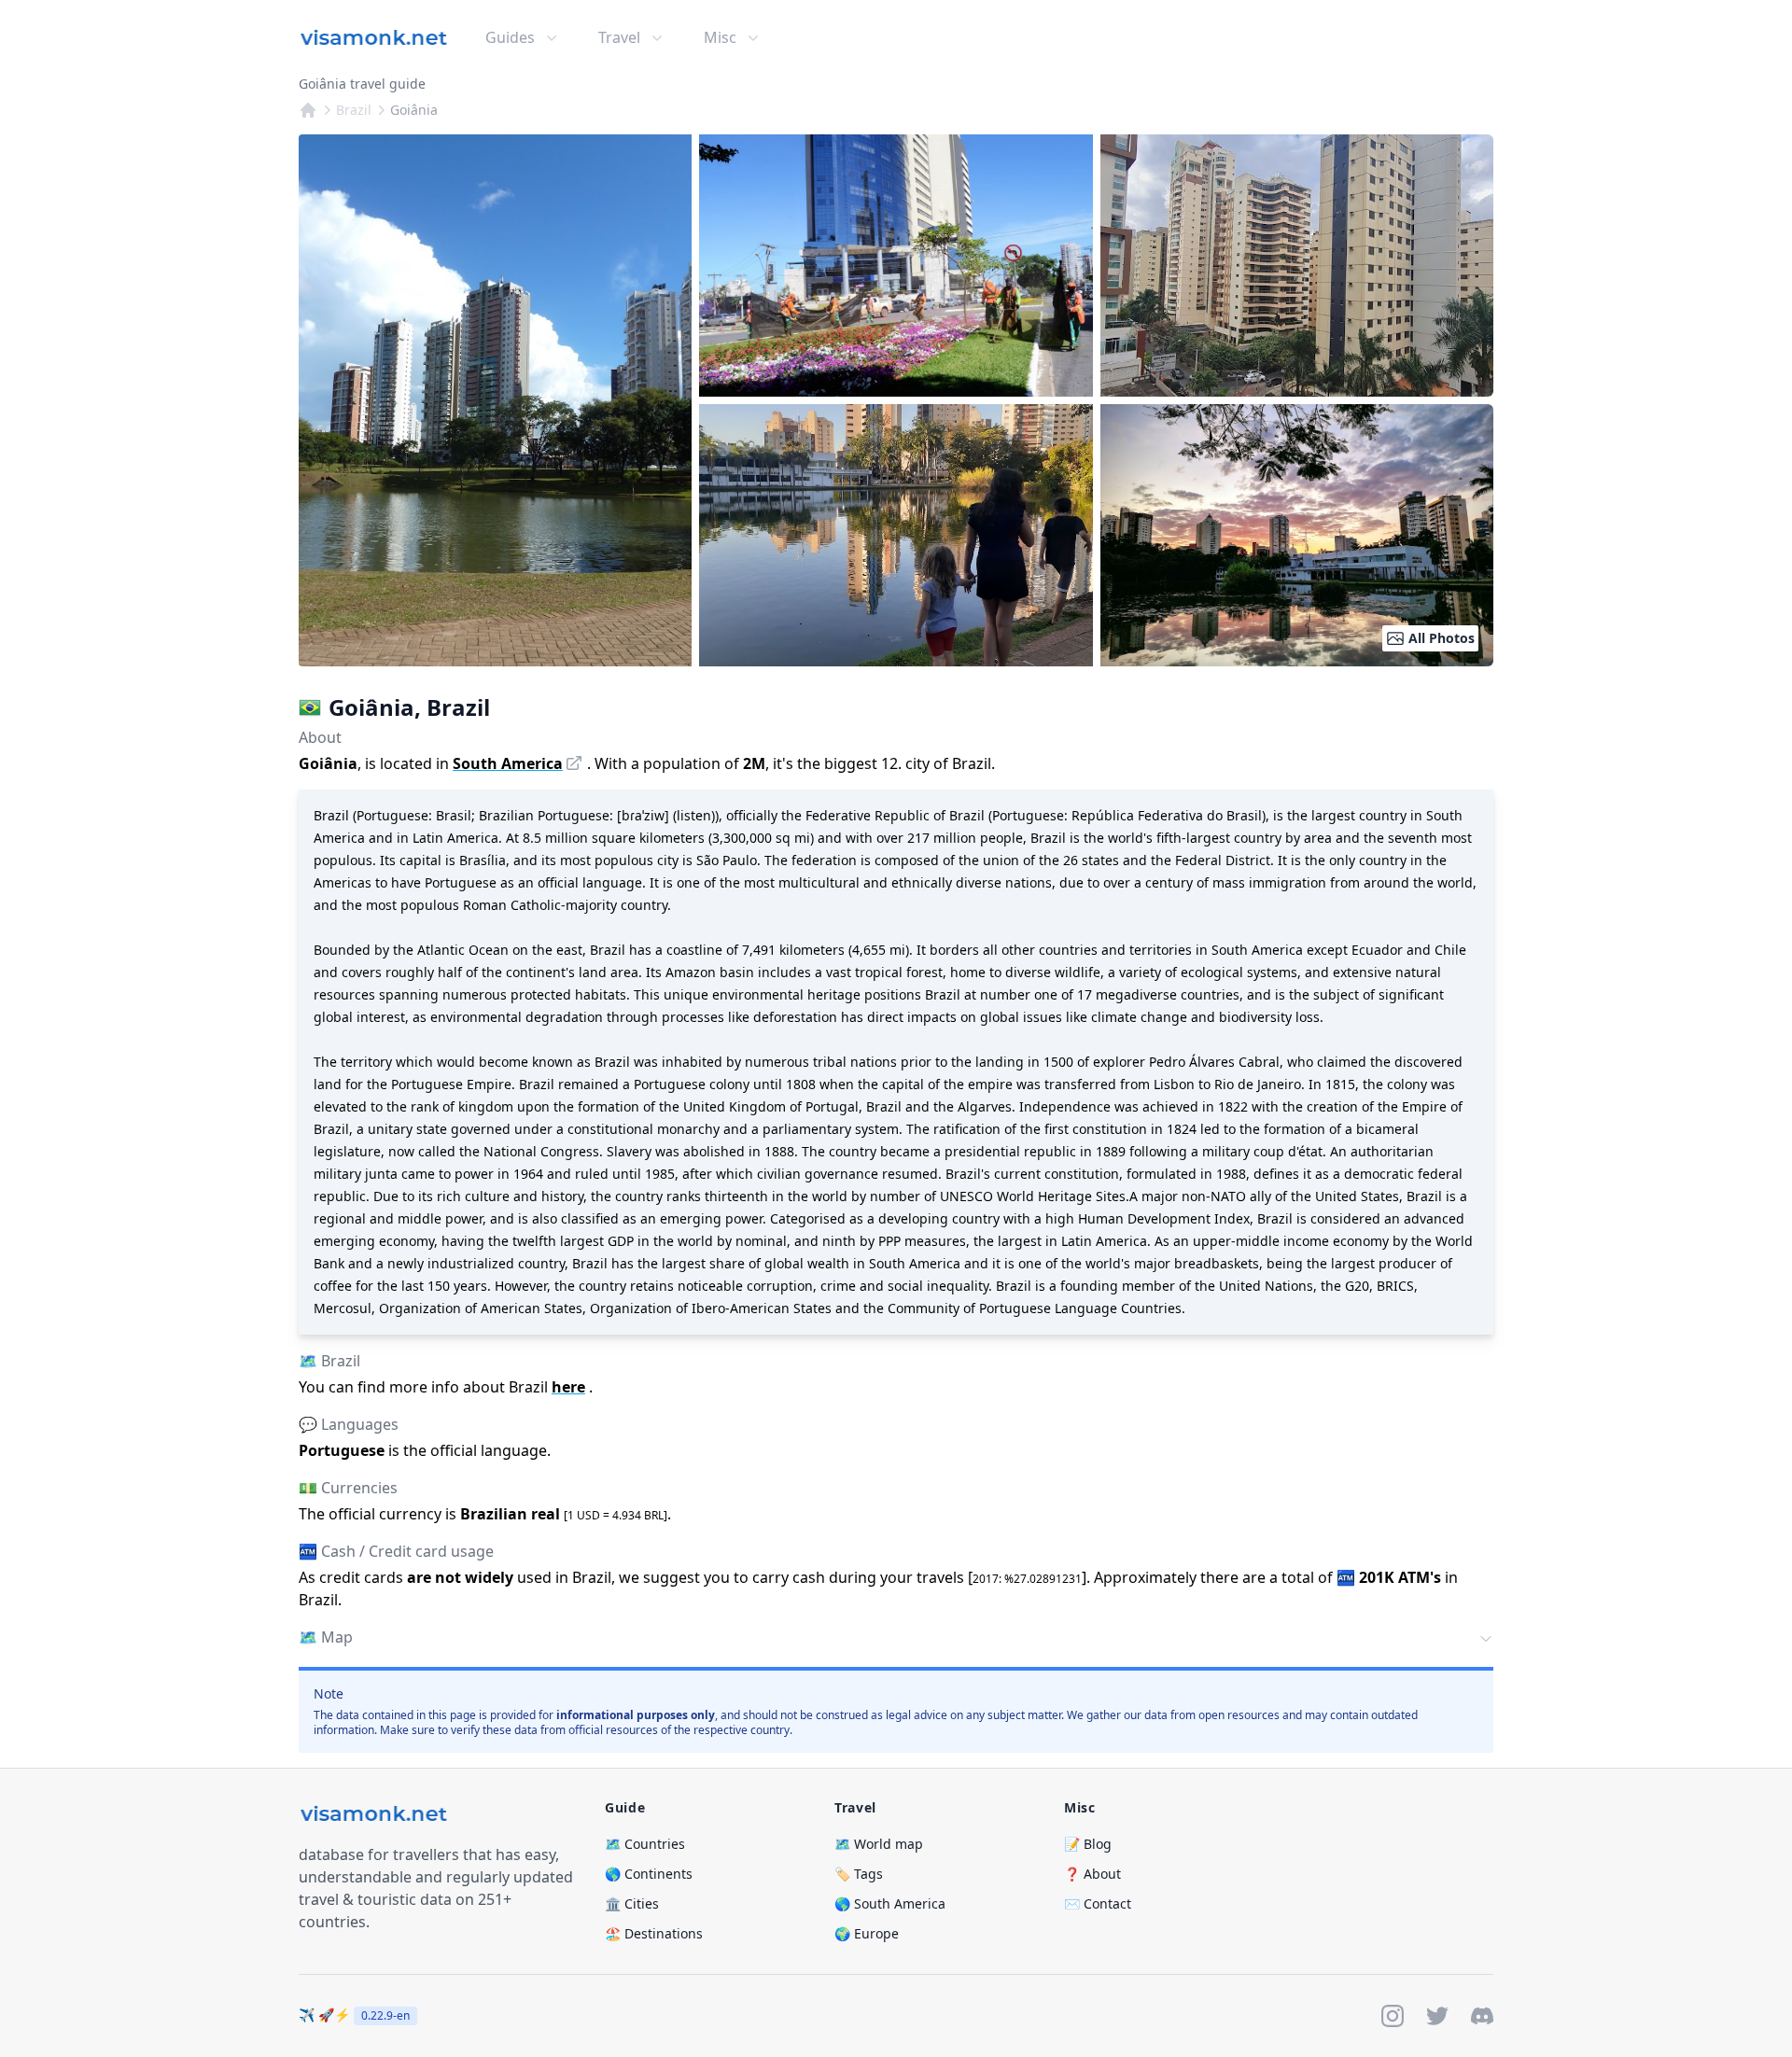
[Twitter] (1437, 2016)
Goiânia (414, 110)
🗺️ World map (879, 1844)
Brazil (354, 110)
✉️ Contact (1098, 1903)
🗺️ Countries (645, 1844)
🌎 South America (890, 1903)
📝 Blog (1088, 1844)
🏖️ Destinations (654, 1933)
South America (508, 763)
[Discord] (1482, 2016)
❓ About (1092, 1874)
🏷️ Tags (859, 1874)
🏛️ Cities (632, 1903)
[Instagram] (1393, 2016)
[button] (896, 1639)
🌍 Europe (867, 1933)
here (568, 1387)
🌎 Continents (649, 1874)
